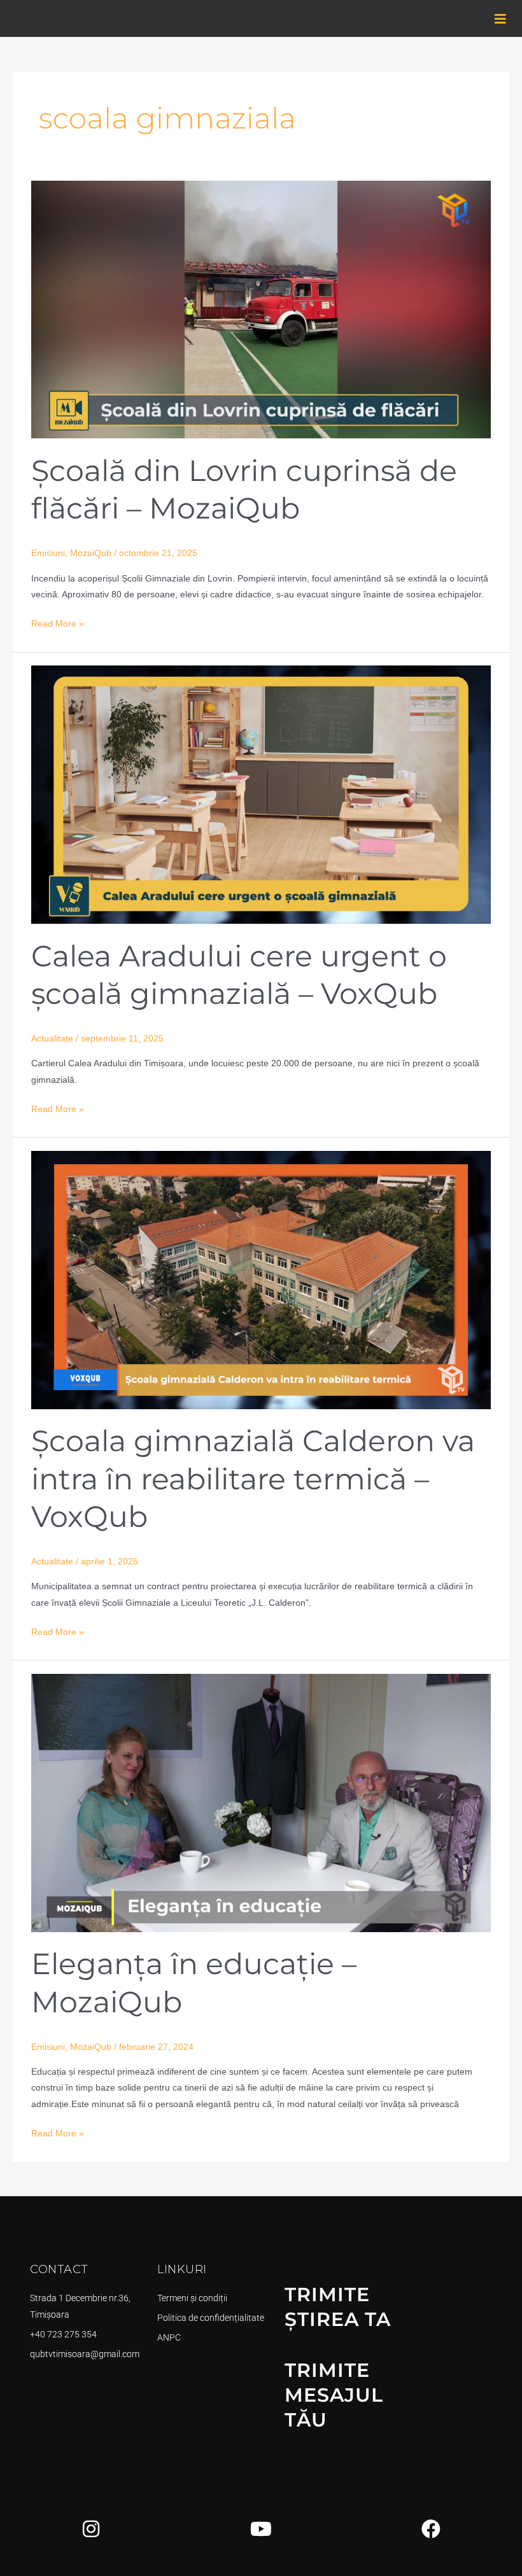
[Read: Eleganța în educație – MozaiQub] (261, 1802)
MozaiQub (91, 553)
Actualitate (52, 1039)
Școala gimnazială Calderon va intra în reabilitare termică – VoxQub (253, 1479)
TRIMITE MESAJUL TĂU (334, 2395)
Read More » (58, 622)
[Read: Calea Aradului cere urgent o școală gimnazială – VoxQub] (261, 794)
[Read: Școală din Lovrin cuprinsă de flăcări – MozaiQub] (261, 309)
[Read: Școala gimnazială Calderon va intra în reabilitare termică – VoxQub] (261, 1280)
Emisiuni (48, 553)
